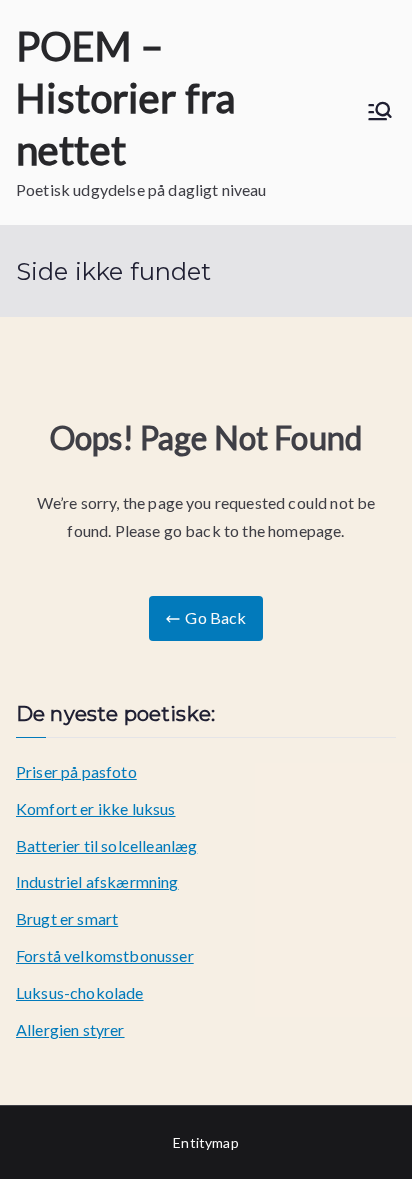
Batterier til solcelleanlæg (106, 845)
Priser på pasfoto (76, 771)
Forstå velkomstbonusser (105, 955)
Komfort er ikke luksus (96, 808)
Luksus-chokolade (80, 992)
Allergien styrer (70, 1029)
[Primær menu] (380, 112)
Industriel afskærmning (97, 881)
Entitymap (205, 1142)
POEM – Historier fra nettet (125, 98)
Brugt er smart (67, 918)
